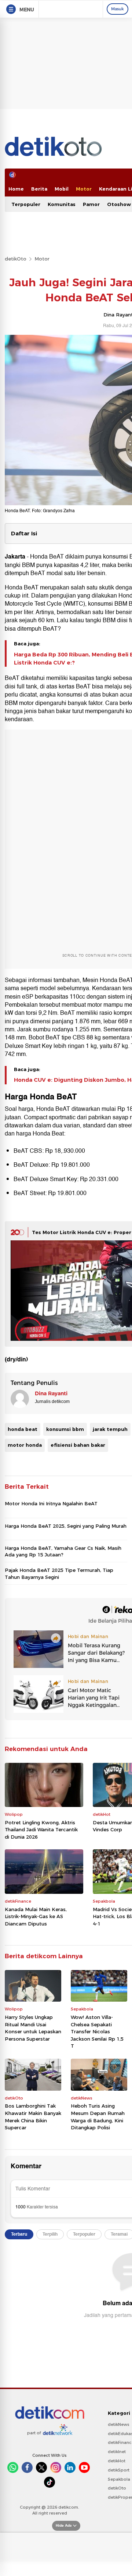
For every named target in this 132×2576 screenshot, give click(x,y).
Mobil (62, 189)
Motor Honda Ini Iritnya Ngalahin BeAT (51, 1503)
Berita (39, 189)
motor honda (25, 1445)
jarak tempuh (110, 1429)
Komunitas (62, 204)
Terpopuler (26, 204)
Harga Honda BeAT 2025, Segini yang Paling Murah (66, 1526)
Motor (84, 189)
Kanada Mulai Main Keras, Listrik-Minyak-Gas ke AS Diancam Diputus (36, 1916)
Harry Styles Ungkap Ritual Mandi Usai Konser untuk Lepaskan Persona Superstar (33, 2028)
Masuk (118, 9)
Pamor (91, 204)
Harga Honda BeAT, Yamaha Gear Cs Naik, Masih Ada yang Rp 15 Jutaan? (63, 1551)
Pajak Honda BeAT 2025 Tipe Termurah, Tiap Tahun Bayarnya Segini (59, 1573)
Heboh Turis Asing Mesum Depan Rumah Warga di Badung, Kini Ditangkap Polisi (98, 2117)
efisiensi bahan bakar (78, 1445)
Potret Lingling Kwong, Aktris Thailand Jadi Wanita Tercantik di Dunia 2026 (41, 1830)
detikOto (16, 259)
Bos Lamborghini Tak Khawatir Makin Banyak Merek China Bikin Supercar (33, 2117)
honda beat (23, 1429)
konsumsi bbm (65, 1429)
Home (16, 189)
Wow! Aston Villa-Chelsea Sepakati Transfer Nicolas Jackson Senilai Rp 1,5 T (97, 2031)
